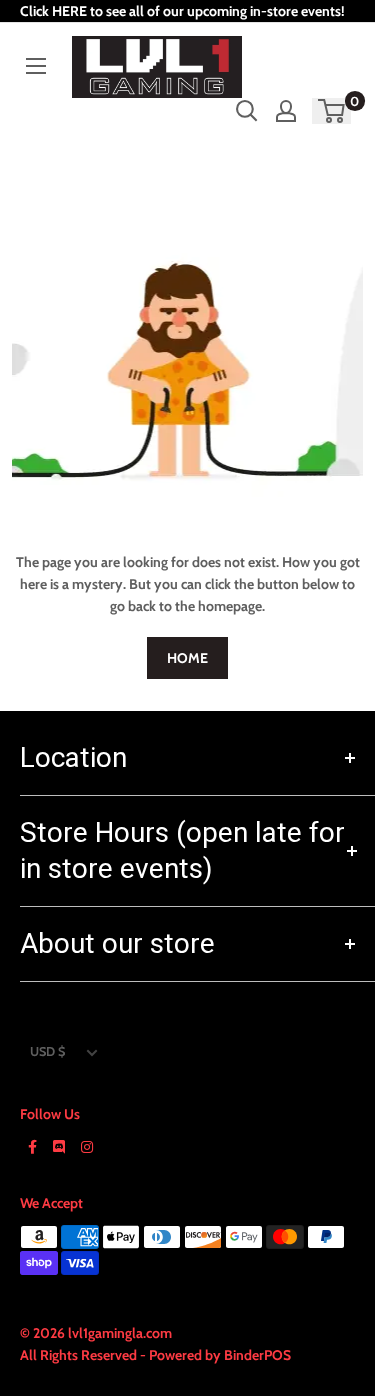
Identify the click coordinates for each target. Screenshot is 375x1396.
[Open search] (247, 111)
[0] (332, 111)
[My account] (286, 111)
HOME (187, 658)
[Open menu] (36, 66)
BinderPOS (257, 1355)
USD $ (47, 1051)
